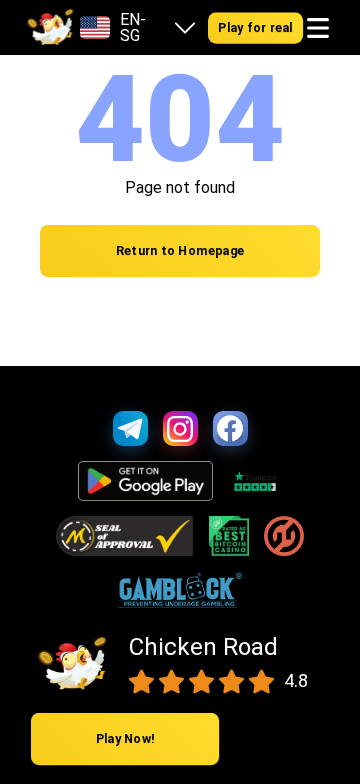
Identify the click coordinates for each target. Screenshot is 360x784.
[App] (145, 481)
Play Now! (125, 739)
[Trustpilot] (254, 481)
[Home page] (50, 28)
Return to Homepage (180, 251)
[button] (318, 28)
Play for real (255, 27)
